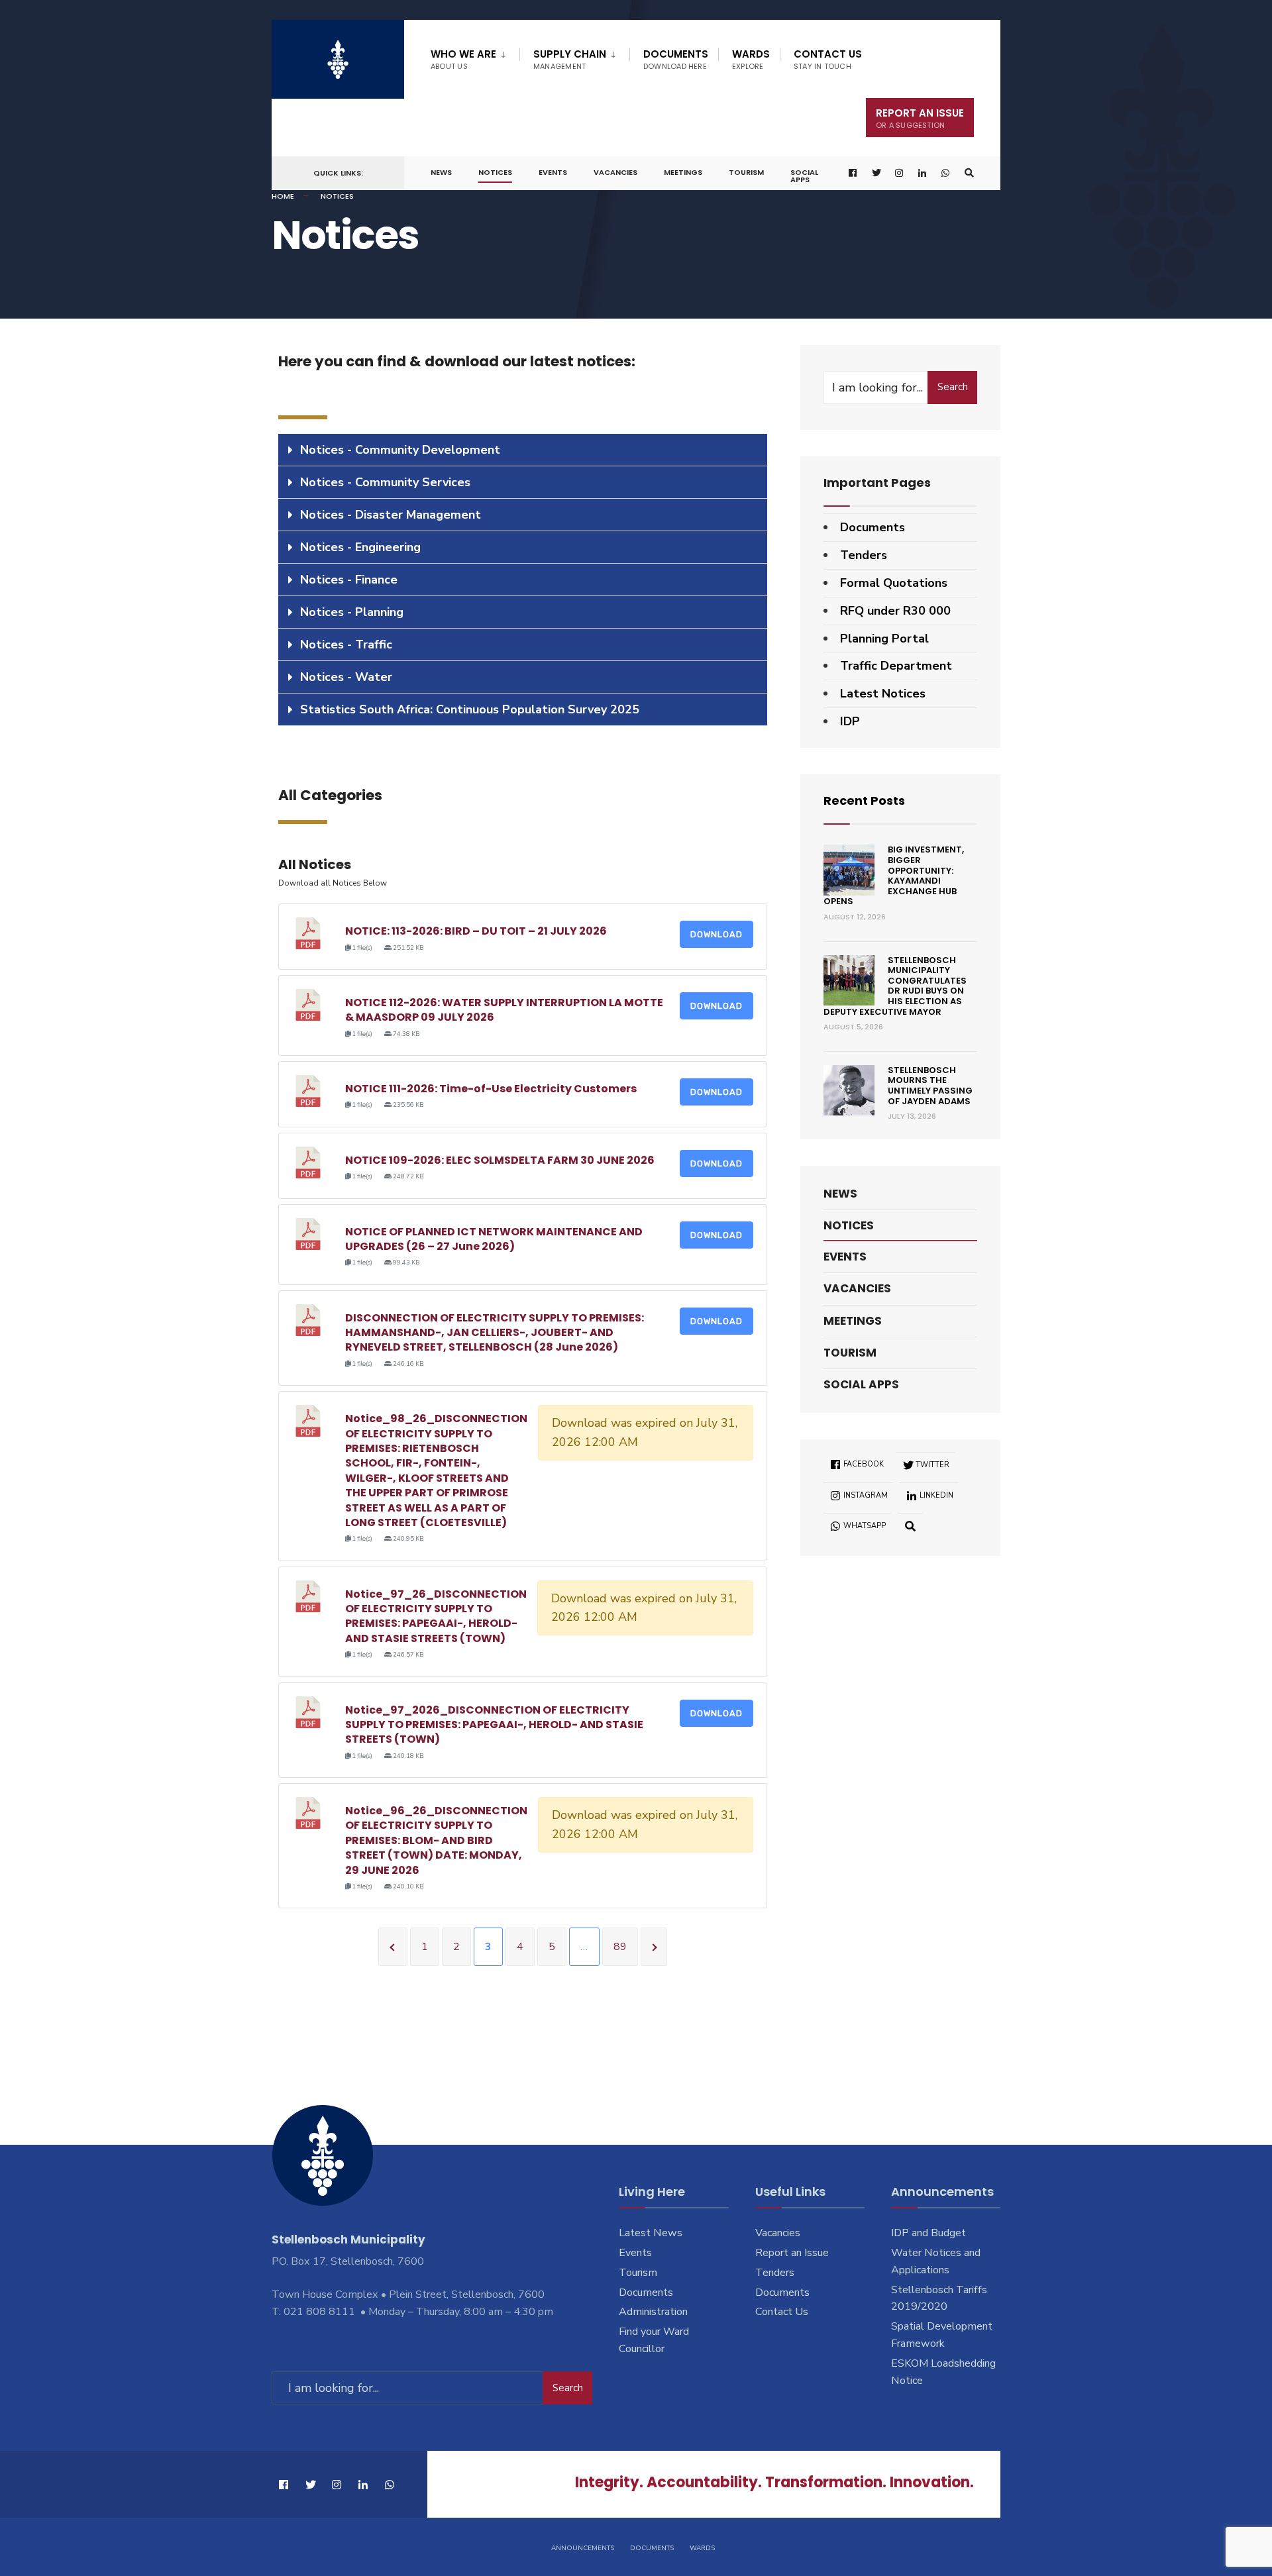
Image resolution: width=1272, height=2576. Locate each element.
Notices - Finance (349, 580)
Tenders (864, 555)
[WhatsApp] (946, 173)
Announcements (583, 2548)
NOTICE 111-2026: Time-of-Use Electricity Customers (491, 1089)
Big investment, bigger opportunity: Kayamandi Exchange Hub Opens (894, 875)
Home (283, 196)
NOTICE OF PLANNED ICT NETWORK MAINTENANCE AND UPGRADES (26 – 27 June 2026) (494, 1239)
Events (553, 172)
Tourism (746, 172)
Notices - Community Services (385, 482)
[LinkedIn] (923, 173)
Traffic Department (896, 666)
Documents (676, 59)
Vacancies (615, 172)
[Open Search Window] (969, 173)
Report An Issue (920, 118)
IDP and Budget (928, 2233)
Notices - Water (346, 677)
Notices (495, 172)
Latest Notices (883, 694)
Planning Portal (884, 639)
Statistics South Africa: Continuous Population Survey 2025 (470, 709)
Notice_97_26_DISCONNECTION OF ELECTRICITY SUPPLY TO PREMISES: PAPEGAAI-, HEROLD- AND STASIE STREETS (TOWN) (436, 1616)
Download (716, 934)
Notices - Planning (352, 612)
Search (953, 387)
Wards (751, 59)
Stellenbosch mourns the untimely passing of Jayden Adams (930, 1086)
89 (620, 1947)
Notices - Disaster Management (391, 515)
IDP (850, 721)
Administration (653, 2312)
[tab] (523, 450)
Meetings (683, 172)
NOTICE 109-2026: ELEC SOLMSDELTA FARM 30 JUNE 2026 (500, 1160)
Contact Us (828, 59)
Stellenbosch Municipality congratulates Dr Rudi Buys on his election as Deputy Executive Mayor (895, 986)
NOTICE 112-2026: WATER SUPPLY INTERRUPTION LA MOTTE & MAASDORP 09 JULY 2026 (504, 1010)
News (441, 172)
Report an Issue (792, 2253)
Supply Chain (570, 59)
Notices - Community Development (400, 450)
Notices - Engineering (360, 547)
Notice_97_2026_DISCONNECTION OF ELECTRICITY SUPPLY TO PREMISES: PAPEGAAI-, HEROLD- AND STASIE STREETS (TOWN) (494, 1725)
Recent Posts (864, 800)
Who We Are (463, 59)
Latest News (651, 2233)
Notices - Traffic (346, 644)
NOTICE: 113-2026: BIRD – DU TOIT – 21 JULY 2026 (476, 931)
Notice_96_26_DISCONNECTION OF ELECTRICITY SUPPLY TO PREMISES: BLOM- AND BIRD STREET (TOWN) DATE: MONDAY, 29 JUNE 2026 (436, 1840)
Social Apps (804, 176)
